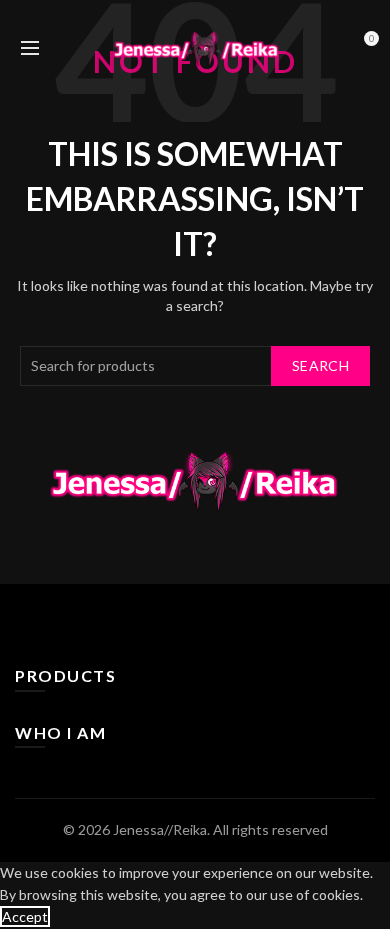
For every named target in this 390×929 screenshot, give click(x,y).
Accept (25, 916)
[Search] (64, 48)
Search (320, 365)
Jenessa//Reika (160, 829)
